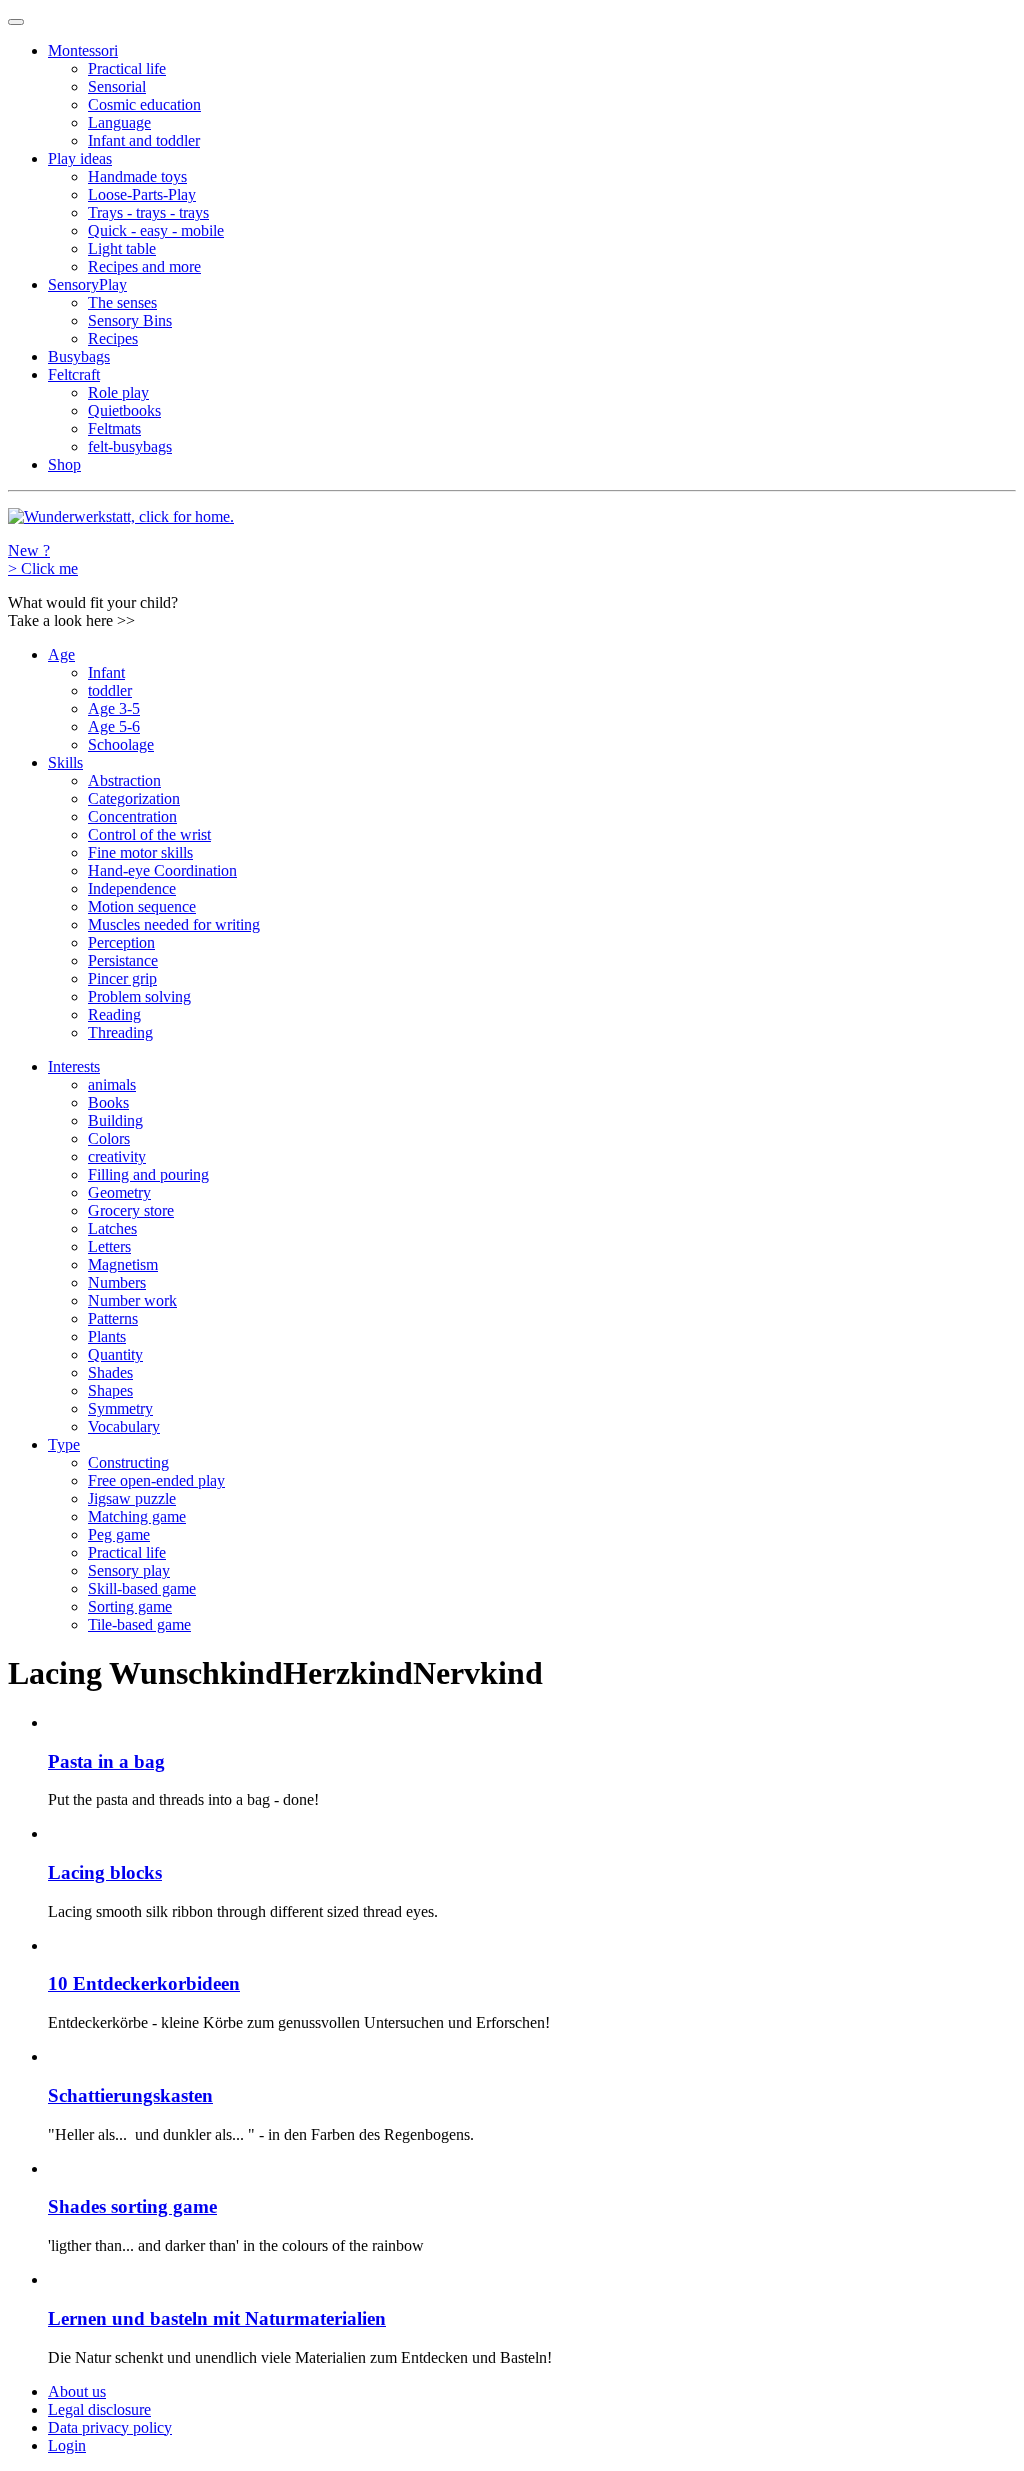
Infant (106, 672)
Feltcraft (74, 374)
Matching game (137, 1516)
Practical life (127, 68)
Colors (109, 1138)
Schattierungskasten (130, 2095)
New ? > (43, 559)
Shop (64, 464)
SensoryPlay (87, 284)
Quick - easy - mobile (156, 230)
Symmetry (120, 1408)
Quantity (115, 1354)
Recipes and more (144, 266)
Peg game (119, 1534)
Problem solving (139, 996)
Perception (121, 942)
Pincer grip (122, 978)
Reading (114, 1014)
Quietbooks (124, 410)
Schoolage (121, 744)
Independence (132, 888)
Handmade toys (137, 176)
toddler (110, 690)
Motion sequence (142, 906)
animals (112, 1084)
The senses (122, 302)
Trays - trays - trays (148, 212)
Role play (118, 392)
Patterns (113, 1318)
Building (115, 1120)
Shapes (110, 1390)
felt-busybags (130, 446)
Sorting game (130, 1606)
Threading (120, 1032)
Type (64, 1444)
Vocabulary (124, 1426)
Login (67, 2445)
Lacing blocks (105, 1872)
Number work (132, 1300)
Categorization (134, 798)
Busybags (79, 356)
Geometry (119, 1192)
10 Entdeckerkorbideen (144, 1983)
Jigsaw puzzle (132, 1498)
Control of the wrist (149, 834)
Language (119, 122)
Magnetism (123, 1264)
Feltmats (114, 428)
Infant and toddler (144, 140)
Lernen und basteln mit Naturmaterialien (217, 2318)
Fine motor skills (140, 852)
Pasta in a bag (106, 1761)
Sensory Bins (130, 320)
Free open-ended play (156, 1480)
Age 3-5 (114, 708)
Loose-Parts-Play (142, 194)
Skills (65, 762)
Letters (109, 1246)
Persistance (123, 960)
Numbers (117, 1282)
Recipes (113, 338)
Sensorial (117, 86)
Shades (110, 1372)
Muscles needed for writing (174, 924)
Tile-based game (139, 1624)
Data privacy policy (110, 2427)
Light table (122, 248)
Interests (74, 1066)
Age (61, 654)
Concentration (132, 816)
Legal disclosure (99, 2409)
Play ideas (80, 158)
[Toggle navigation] (16, 22)
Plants (107, 1336)
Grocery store (131, 1210)
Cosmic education (144, 104)
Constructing (128, 1462)
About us (77, 2391)
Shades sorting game (132, 2206)
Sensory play (129, 1570)
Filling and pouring (148, 1174)
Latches (112, 1228)
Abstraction (124, 780)
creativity (117, 1156)
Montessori (83, 50)
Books (108, 1102)
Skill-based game (142, 1588)
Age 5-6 (114, 726)
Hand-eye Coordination (162, 870)
